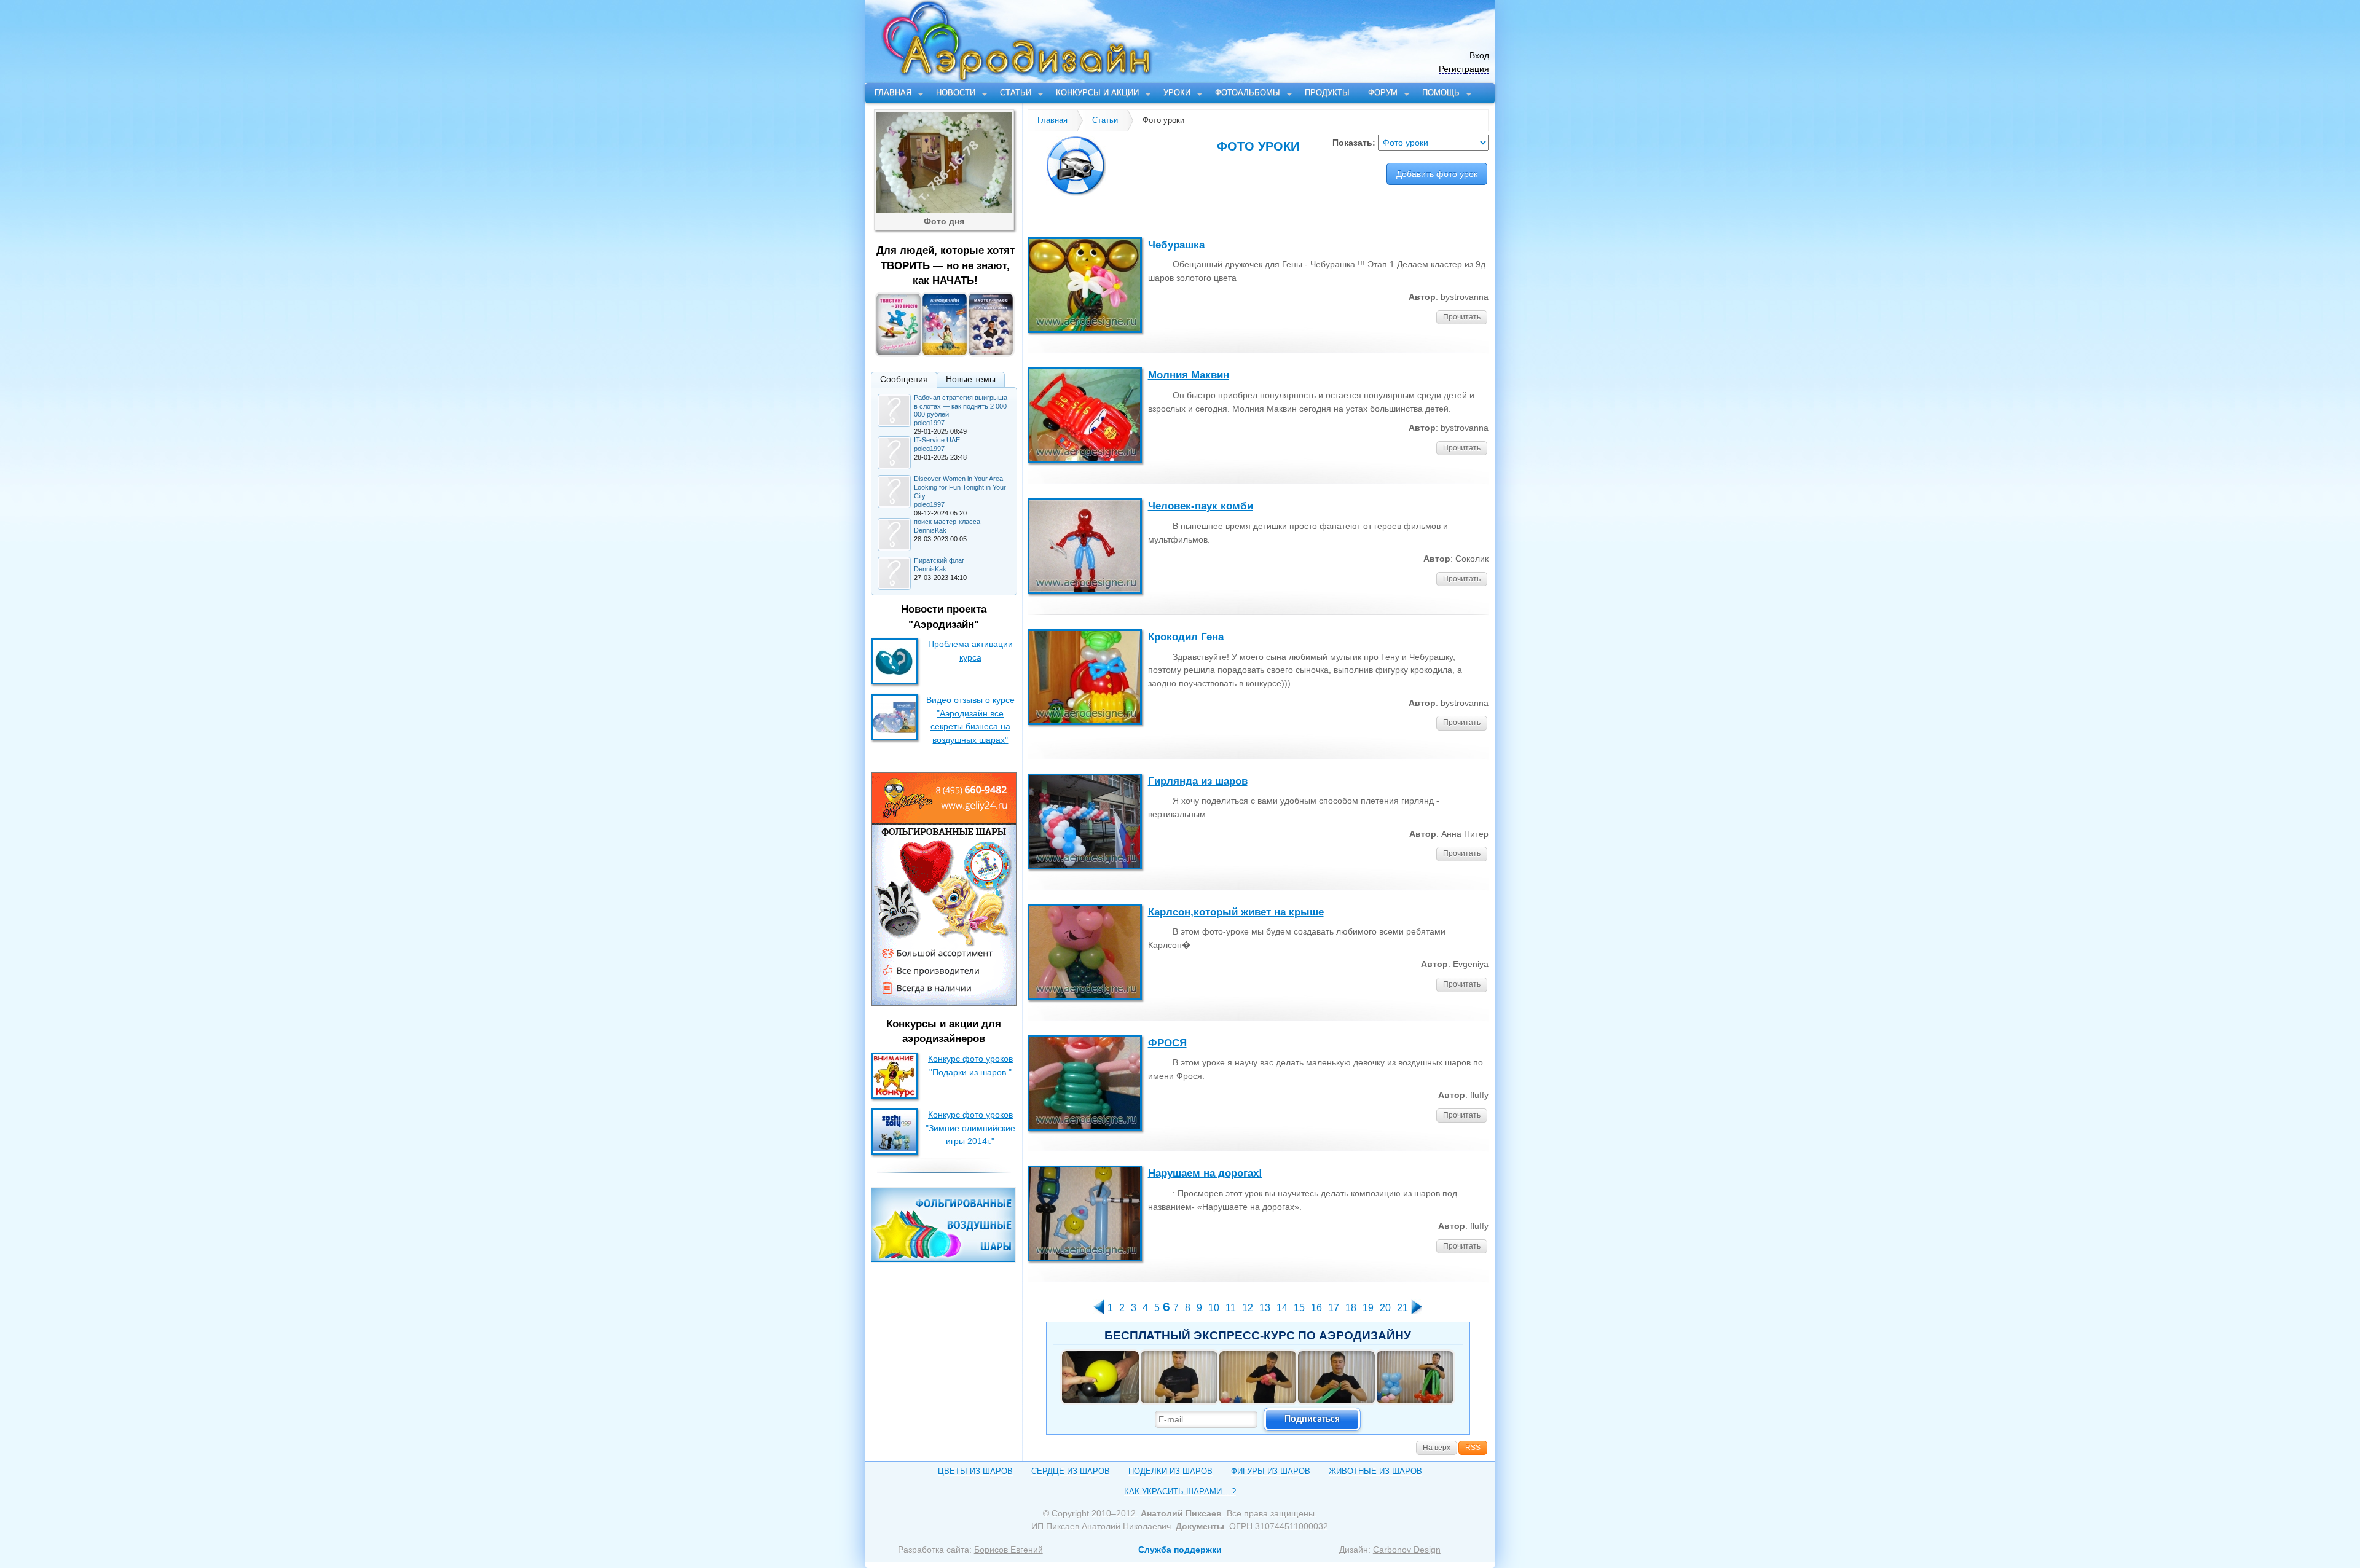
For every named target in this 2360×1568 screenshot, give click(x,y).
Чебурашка (1176, 245)
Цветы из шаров (975, 1471)
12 (1248, 1308)
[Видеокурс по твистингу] (899, 352)
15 (1299, 1308)
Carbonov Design (1407, 1550)
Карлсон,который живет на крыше (1236, 912)
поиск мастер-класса (947, 522)
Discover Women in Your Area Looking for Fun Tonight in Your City (960, 487)
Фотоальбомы (1248, 92)
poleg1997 (929, 423)
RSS (1473, 1448)
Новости (956, 92)
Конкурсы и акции (1097, 92)
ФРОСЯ (1167, 1043)
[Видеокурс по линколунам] (992, 352)
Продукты (1327, 92)
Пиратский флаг (939, 560)
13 (1265, 1308)
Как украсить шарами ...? (1180, 1492)
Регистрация (1464, 69)
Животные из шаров (1375, 1471)
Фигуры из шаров (1271, 1471)
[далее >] (1417, 1311)
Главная (893, 92)
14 (1282, 1308)
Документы (1200, 1526)
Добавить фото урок (1437, 174)
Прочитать (1462, 317)
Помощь (1441, 92)
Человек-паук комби (1201, 506)
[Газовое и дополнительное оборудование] (943, 1255)
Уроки (1177, 92)
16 (1316, 1308)
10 (1214, 1308)
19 (1368, 1308)
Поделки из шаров (1170, 1471)
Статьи (1016, 92)
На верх (1437, 1448)
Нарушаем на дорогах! (1205, 1173)
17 (1334, 1308)
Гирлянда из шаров (1198, 781)
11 (1231, 1308)
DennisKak (930, 530)
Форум (1383, 92)
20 (1385, 1308)
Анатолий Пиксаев (1181, 1513)
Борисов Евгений (1009, 1550)
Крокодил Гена (1186, 637)
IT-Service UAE (937, 440)
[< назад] (1099, 1311)
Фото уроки (1163, 120)
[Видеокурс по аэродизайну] (946, 352)
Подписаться (1312, 1419)
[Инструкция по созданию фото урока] (1258, 166)
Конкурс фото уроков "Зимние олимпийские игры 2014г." (970, 1128)
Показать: (1355, 143)
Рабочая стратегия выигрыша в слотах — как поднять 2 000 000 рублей (961, 406)
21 (1402, 1308)
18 (1351, 1308)
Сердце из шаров (1071, 1471)
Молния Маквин (1189, 375)
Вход (1479, 56)
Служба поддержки (1180, 1550)
